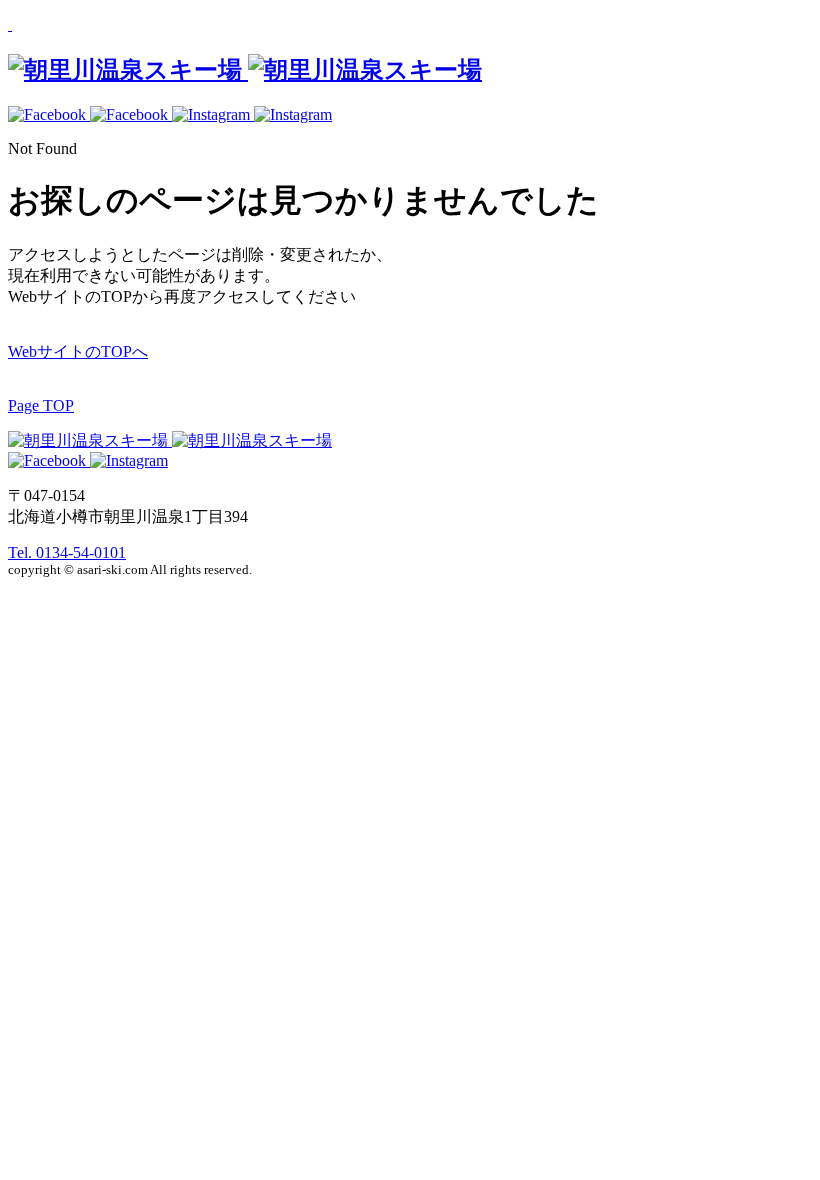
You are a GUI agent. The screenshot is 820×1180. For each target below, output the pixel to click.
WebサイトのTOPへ (78, 351)
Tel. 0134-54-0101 (67, 552)
